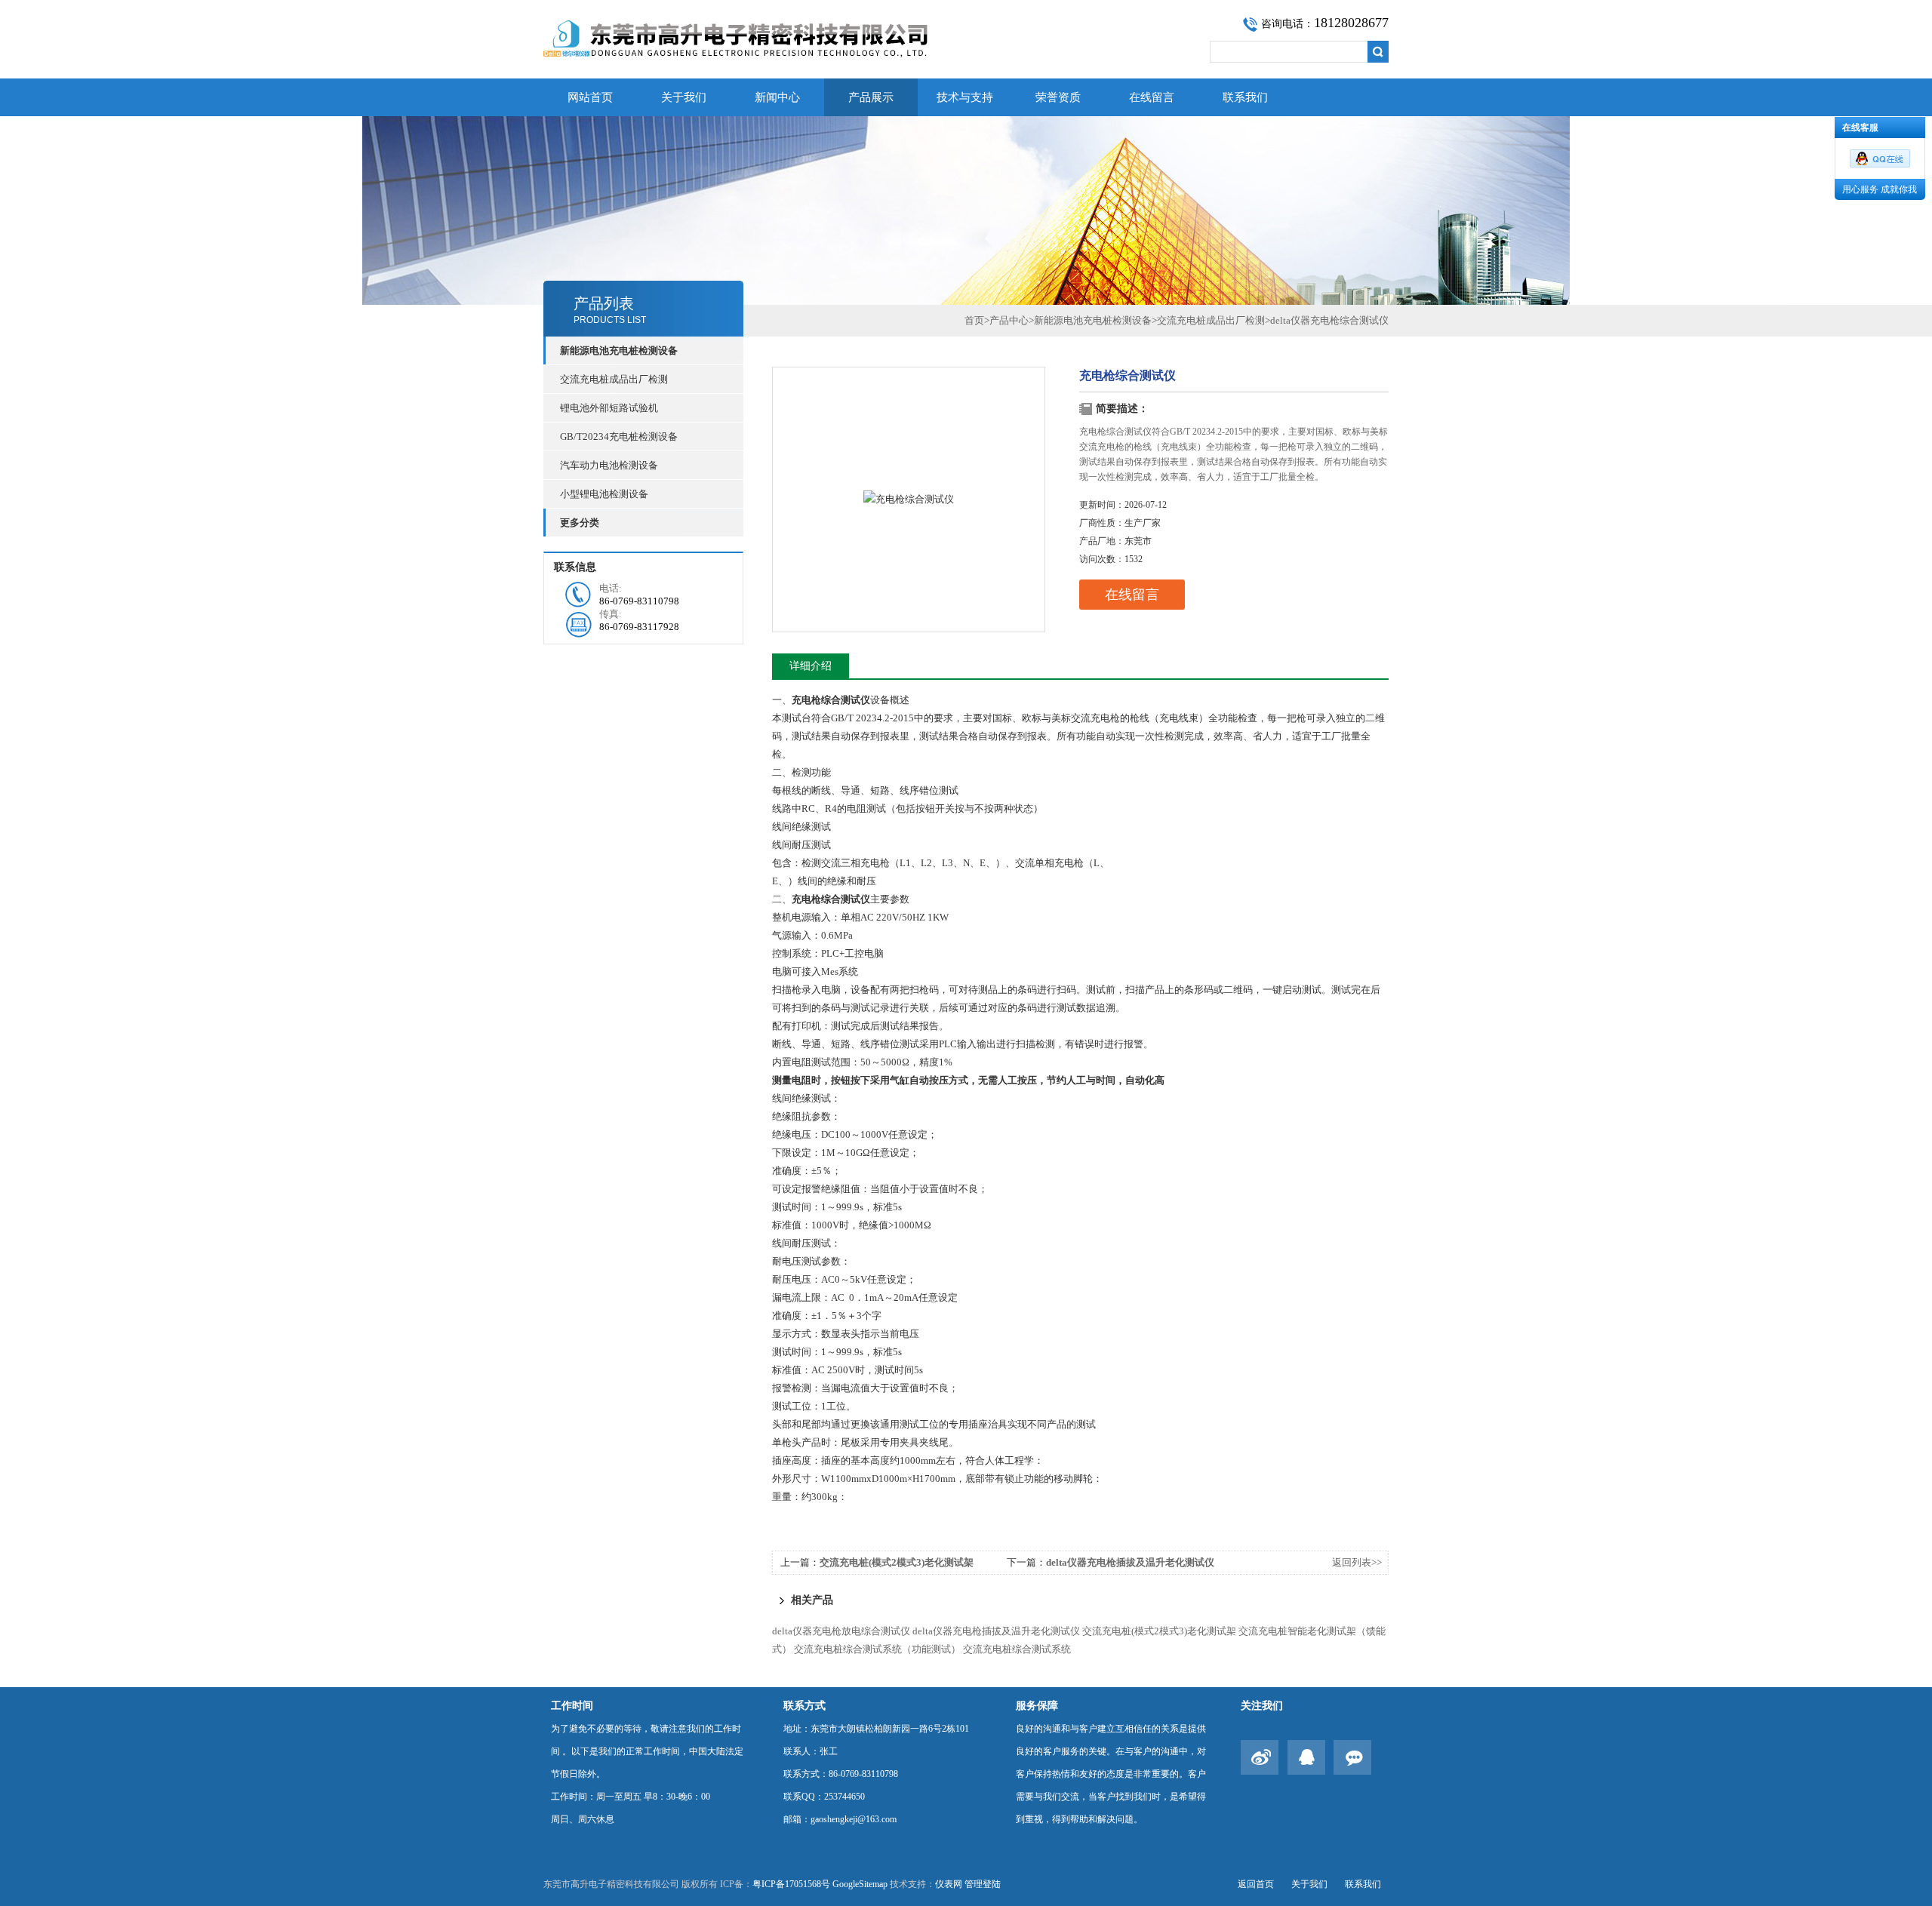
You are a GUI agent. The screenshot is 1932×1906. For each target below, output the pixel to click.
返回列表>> (1357, 1562)
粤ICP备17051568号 (791, 1884)
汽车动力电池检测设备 (609, 465)
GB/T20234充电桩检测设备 (619, 437)
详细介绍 (811, 666)
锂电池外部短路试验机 (609, 408)
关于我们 (684, 97)
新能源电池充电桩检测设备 (1093, 320)
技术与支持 (965, 97)
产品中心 (1009, 320)
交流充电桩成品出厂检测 (614, 379)
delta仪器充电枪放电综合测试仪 (841, 1631)
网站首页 (590, 97)
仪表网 (949, 1884)
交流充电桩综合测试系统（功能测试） (877, 1649)
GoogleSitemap (860, 1884)
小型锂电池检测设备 (604, 494)
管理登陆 (983, 1884)
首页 (974, 320)
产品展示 (871, 97)
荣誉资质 (1058, 97)
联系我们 (1245, 97)
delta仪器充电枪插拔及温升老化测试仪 (1130, 1562)
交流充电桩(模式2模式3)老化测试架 (897, 1562)
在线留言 (1152, 97)
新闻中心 (777, 97)
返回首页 (1256, 1884)
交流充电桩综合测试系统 (1017, 1649)
